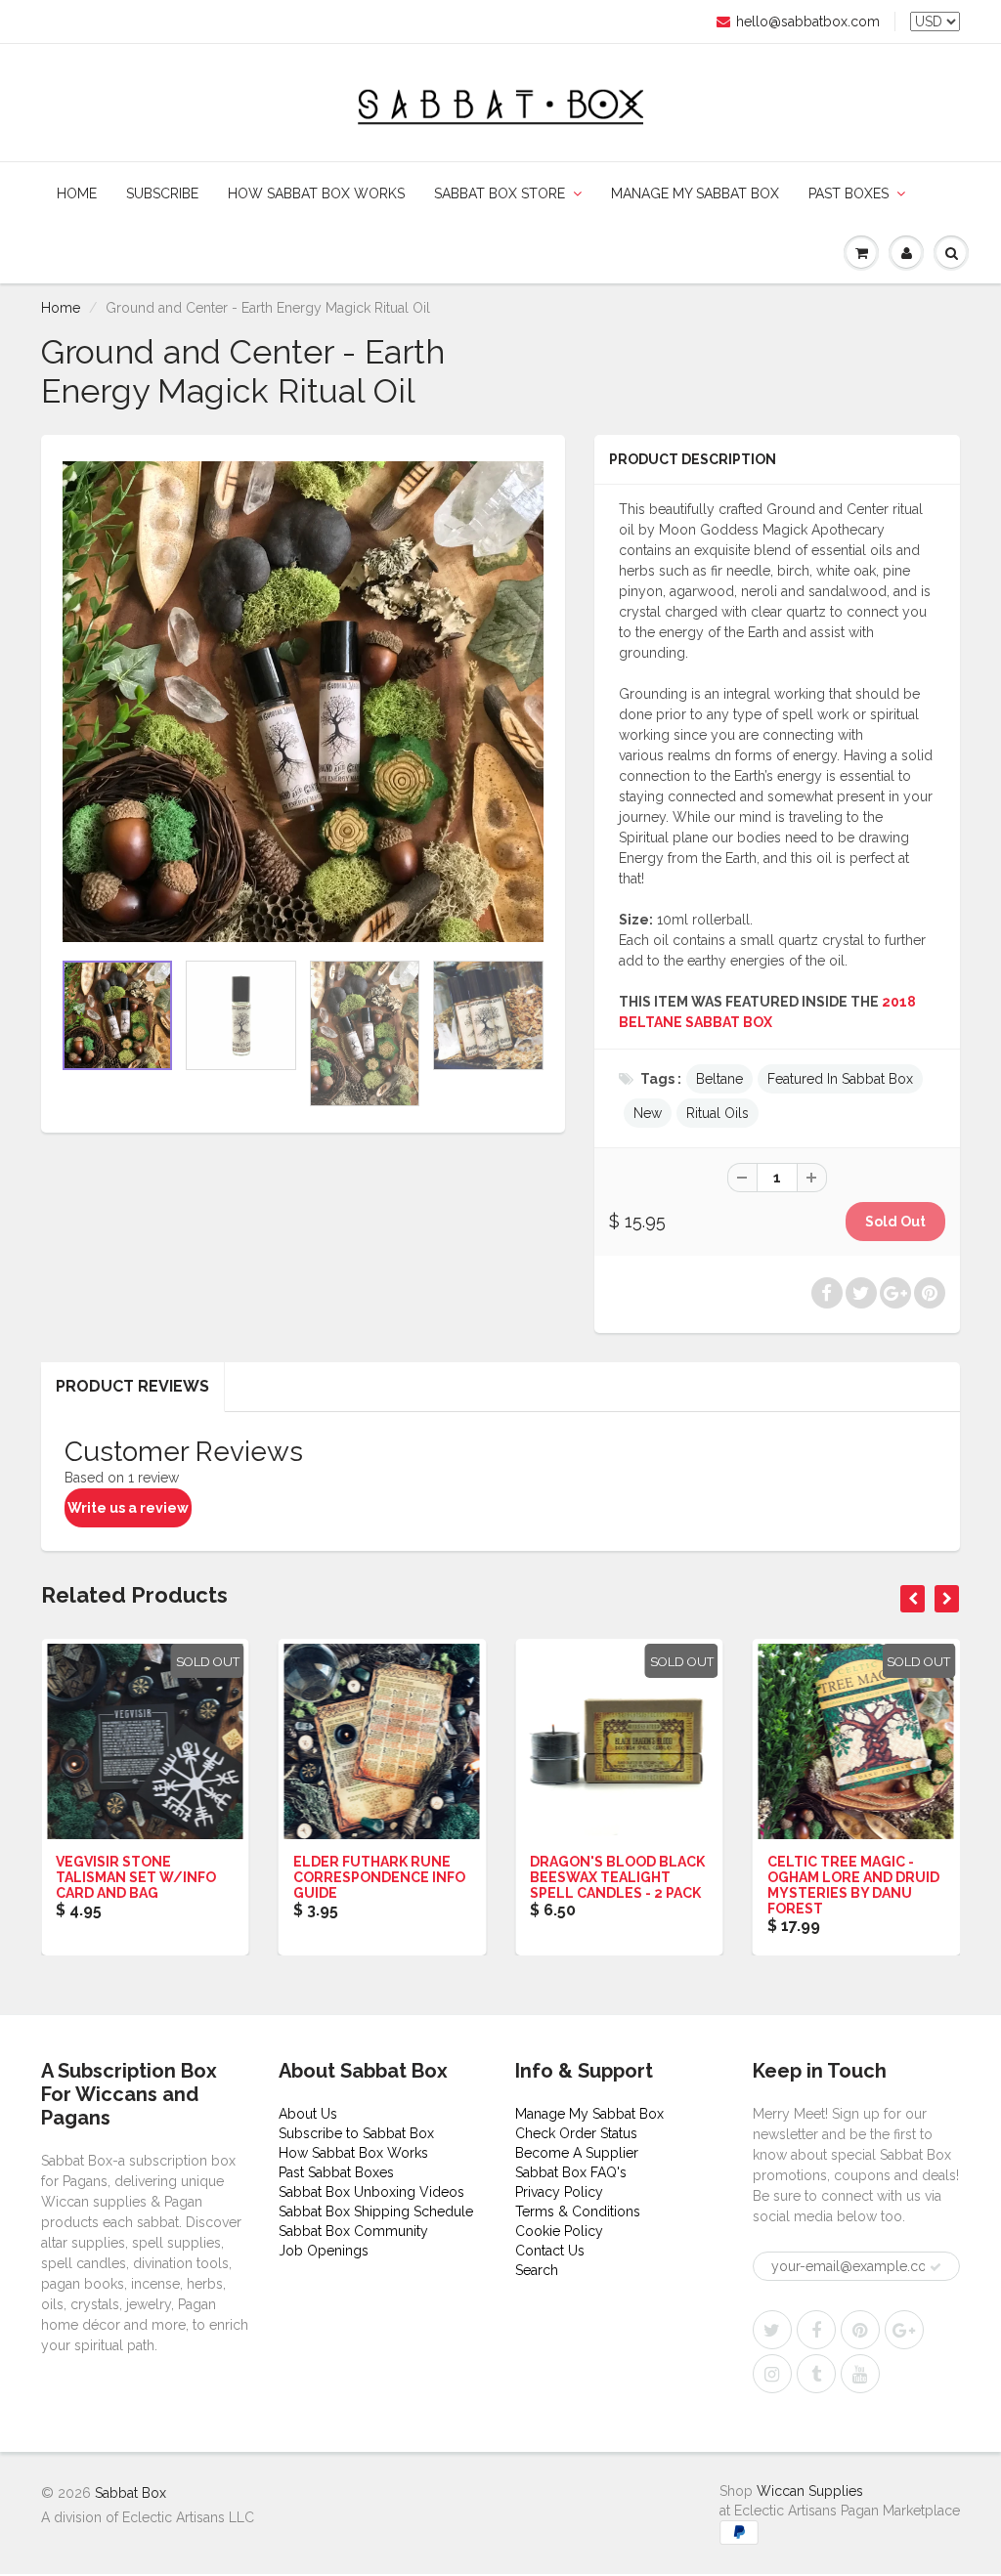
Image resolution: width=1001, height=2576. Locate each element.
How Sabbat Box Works (316, 193)
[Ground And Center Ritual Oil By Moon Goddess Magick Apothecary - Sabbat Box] (303, 702)
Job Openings (324, 2251)
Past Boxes (849, 193)
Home (77, 193)
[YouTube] (860, 2374)
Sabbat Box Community (353, 2231)
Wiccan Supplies (810, 2491)
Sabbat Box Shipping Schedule (376, 2211)
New (648, 1113)
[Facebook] (816, 2330)
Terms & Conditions (578, 2211)
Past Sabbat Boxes (336, 2172)
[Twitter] (772, 2330)
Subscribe (162, 193)
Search (537, 2270)
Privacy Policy (559, 2192)
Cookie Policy (559, 2231)
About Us (308, 2114)
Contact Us (550, 2251)
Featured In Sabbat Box (840, 1079)
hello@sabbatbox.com (808, 21)
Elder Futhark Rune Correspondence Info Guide (379, 1877)
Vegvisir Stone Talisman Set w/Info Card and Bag (136, 1877)
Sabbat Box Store (500, 193)
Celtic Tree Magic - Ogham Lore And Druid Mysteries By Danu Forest (853, 1885)
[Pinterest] (860, 2330)
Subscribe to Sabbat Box (356, 2133)
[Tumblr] (816, 2374)
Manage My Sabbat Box (695, 193)
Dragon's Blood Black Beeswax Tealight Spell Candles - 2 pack (617, 1877)
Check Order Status (576, 2133)
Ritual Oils (718, 1113)
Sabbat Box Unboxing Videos (371, 2192)
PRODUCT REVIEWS (132, 1386)
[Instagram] (772, 2374)
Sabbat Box (131, 2493)
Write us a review (128, 1508)
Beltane (719, 1079)
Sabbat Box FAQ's (571, 2172)
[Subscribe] (936, 2267)
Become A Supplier (577, 2153)
